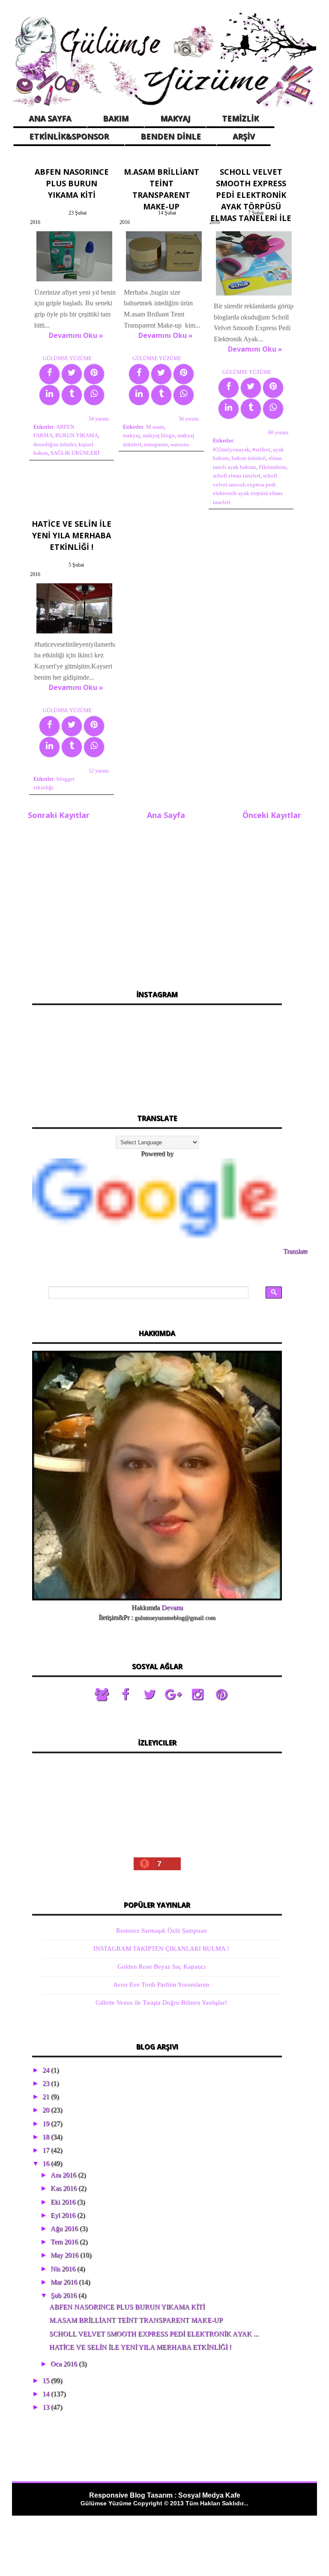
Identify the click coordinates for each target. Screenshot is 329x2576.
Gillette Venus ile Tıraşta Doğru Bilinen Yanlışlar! (161, 2003)
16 (47, 2163)
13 (47, 2407)
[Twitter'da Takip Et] (150, 1695)
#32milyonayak (231, 450)
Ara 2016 (64, 2175)
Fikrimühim (272, 467)
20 (47, 2110)
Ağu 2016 (65, 2228)
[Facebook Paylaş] (49, 374)
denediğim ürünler (55, 445)
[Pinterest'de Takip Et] (221, 1695)
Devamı (172, 1607)
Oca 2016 (65, 2364)
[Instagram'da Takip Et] (197, 1695)
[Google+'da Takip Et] (173, 1695)
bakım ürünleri (249, 458)
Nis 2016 (64, 2269)
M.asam (155, 427)
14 (47, 2394)
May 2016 (65, 2255)
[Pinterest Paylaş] (94, 374)
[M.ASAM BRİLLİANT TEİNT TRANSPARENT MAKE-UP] (164, 281)
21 (47, 2097)
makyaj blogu (159, 436)
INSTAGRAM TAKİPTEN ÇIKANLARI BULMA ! (161, 1949)
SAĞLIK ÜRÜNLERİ (75, 453)
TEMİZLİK (240, 118)
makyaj (132, 436)
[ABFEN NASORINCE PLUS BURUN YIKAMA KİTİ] (74, 281)
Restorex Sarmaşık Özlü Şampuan (162, 1931)
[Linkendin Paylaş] (49, 395)
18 (47, 2137)
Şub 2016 (64, 2295)
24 (47, 2070)
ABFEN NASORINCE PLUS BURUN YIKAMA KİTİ (72, 183)
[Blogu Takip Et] (102, 1695)
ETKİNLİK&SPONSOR (69, 136)
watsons (180, 445)
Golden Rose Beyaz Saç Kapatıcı (162, 1967)
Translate (295, 1251)
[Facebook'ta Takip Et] (126, 1695)
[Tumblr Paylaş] (72, 395)
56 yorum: (189, 419)
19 (47, 2124)
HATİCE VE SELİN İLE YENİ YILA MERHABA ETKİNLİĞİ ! (72, 535)
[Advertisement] (157, 900)
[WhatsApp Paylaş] (94, 395)
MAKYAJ (175, 118)
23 (47, 2083)
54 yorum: (99, 419)
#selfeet (261, 450)
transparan (156, 445)
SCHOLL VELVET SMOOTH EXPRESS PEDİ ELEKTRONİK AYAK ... (154, 2334)
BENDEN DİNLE (171, 136)
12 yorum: (99, 771)
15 (47, 2380)
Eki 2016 (64, 2202)
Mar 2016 (65, 2282)
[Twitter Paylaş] (72, 374)
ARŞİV (244, 136)
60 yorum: (279, 433)
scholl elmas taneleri (237, 476)
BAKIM (116, 118)
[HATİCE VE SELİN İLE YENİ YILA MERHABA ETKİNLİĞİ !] (74, 633)
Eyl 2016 (64, 2215)
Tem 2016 (65, 2242)
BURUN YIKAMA (77, 436)
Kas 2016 (64, 2188)
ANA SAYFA (50, 118)
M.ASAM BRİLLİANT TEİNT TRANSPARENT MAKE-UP (136, 2320)
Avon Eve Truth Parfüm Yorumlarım (161, 1985)
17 (47, 2150)
